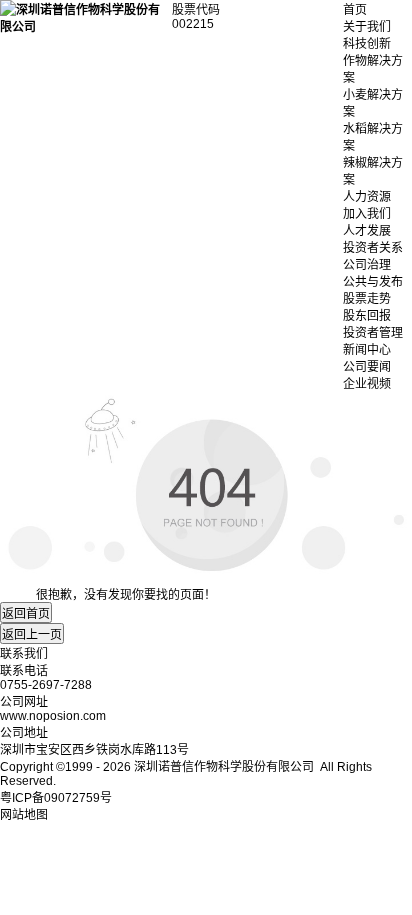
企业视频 (367, 384)
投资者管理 (373, 333)
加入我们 (367, 214)
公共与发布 (373, 282)
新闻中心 (367, 350)
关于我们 (367, 27)
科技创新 (367, 44)
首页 (355, 10)
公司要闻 (367, 367)
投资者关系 (373, 248)
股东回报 (367, 316)
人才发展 (367, 231)
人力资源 (367, 197)
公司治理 (367, 265)
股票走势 (367, 299)
